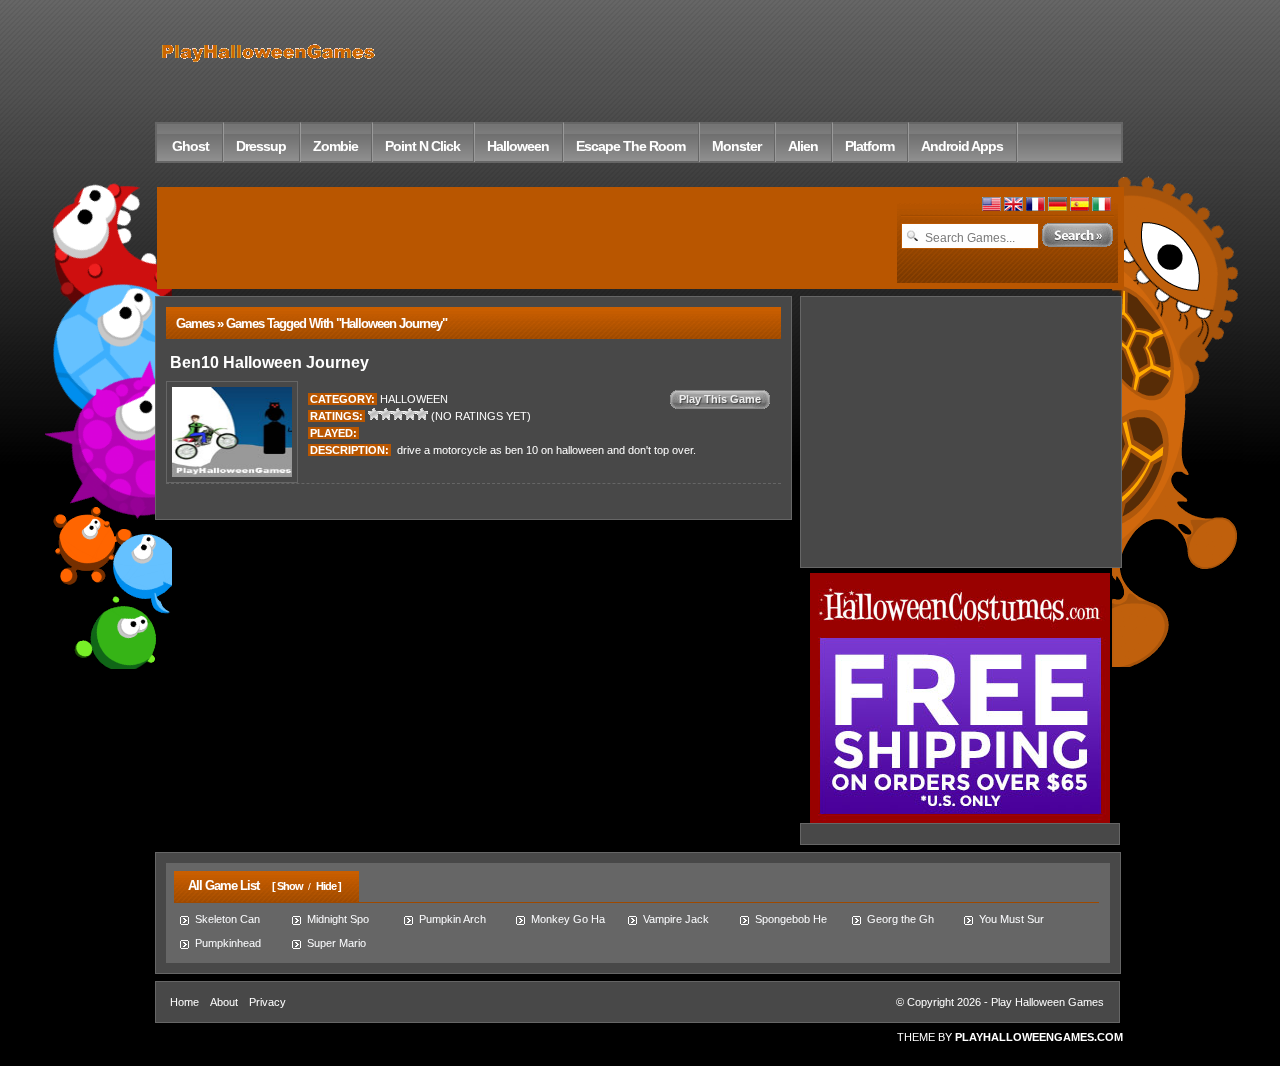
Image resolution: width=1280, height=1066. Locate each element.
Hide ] (328, 886)
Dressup (261, 146)
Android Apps (962, 146)
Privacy (267, 1002)
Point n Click (422, 146)
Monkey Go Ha (568, 919)
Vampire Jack (676, 919)
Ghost (190, 146)
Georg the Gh (900, 919)
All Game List (219, 885)
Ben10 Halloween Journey (267, 362)
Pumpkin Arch (452, 919)
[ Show (287, 886)
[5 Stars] (422, 414)
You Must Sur (1011, 919)
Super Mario (336, 943)
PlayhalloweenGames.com (1039, 1037)
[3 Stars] (398, 414)
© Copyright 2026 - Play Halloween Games (1000, 1002)
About (224, 1002)
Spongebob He (791, 919)
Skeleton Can (227, 919)
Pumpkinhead (228, 943)
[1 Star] (374, 414)
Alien (803, 146)
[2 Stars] (386, 414)
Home (184, 1002)
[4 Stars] (410, 414)
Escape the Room (630, 146)
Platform (869, 146)
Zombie (335, 146)
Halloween (518, 146)
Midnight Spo (338, 919)
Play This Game (720, 399)
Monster (736, 146)
